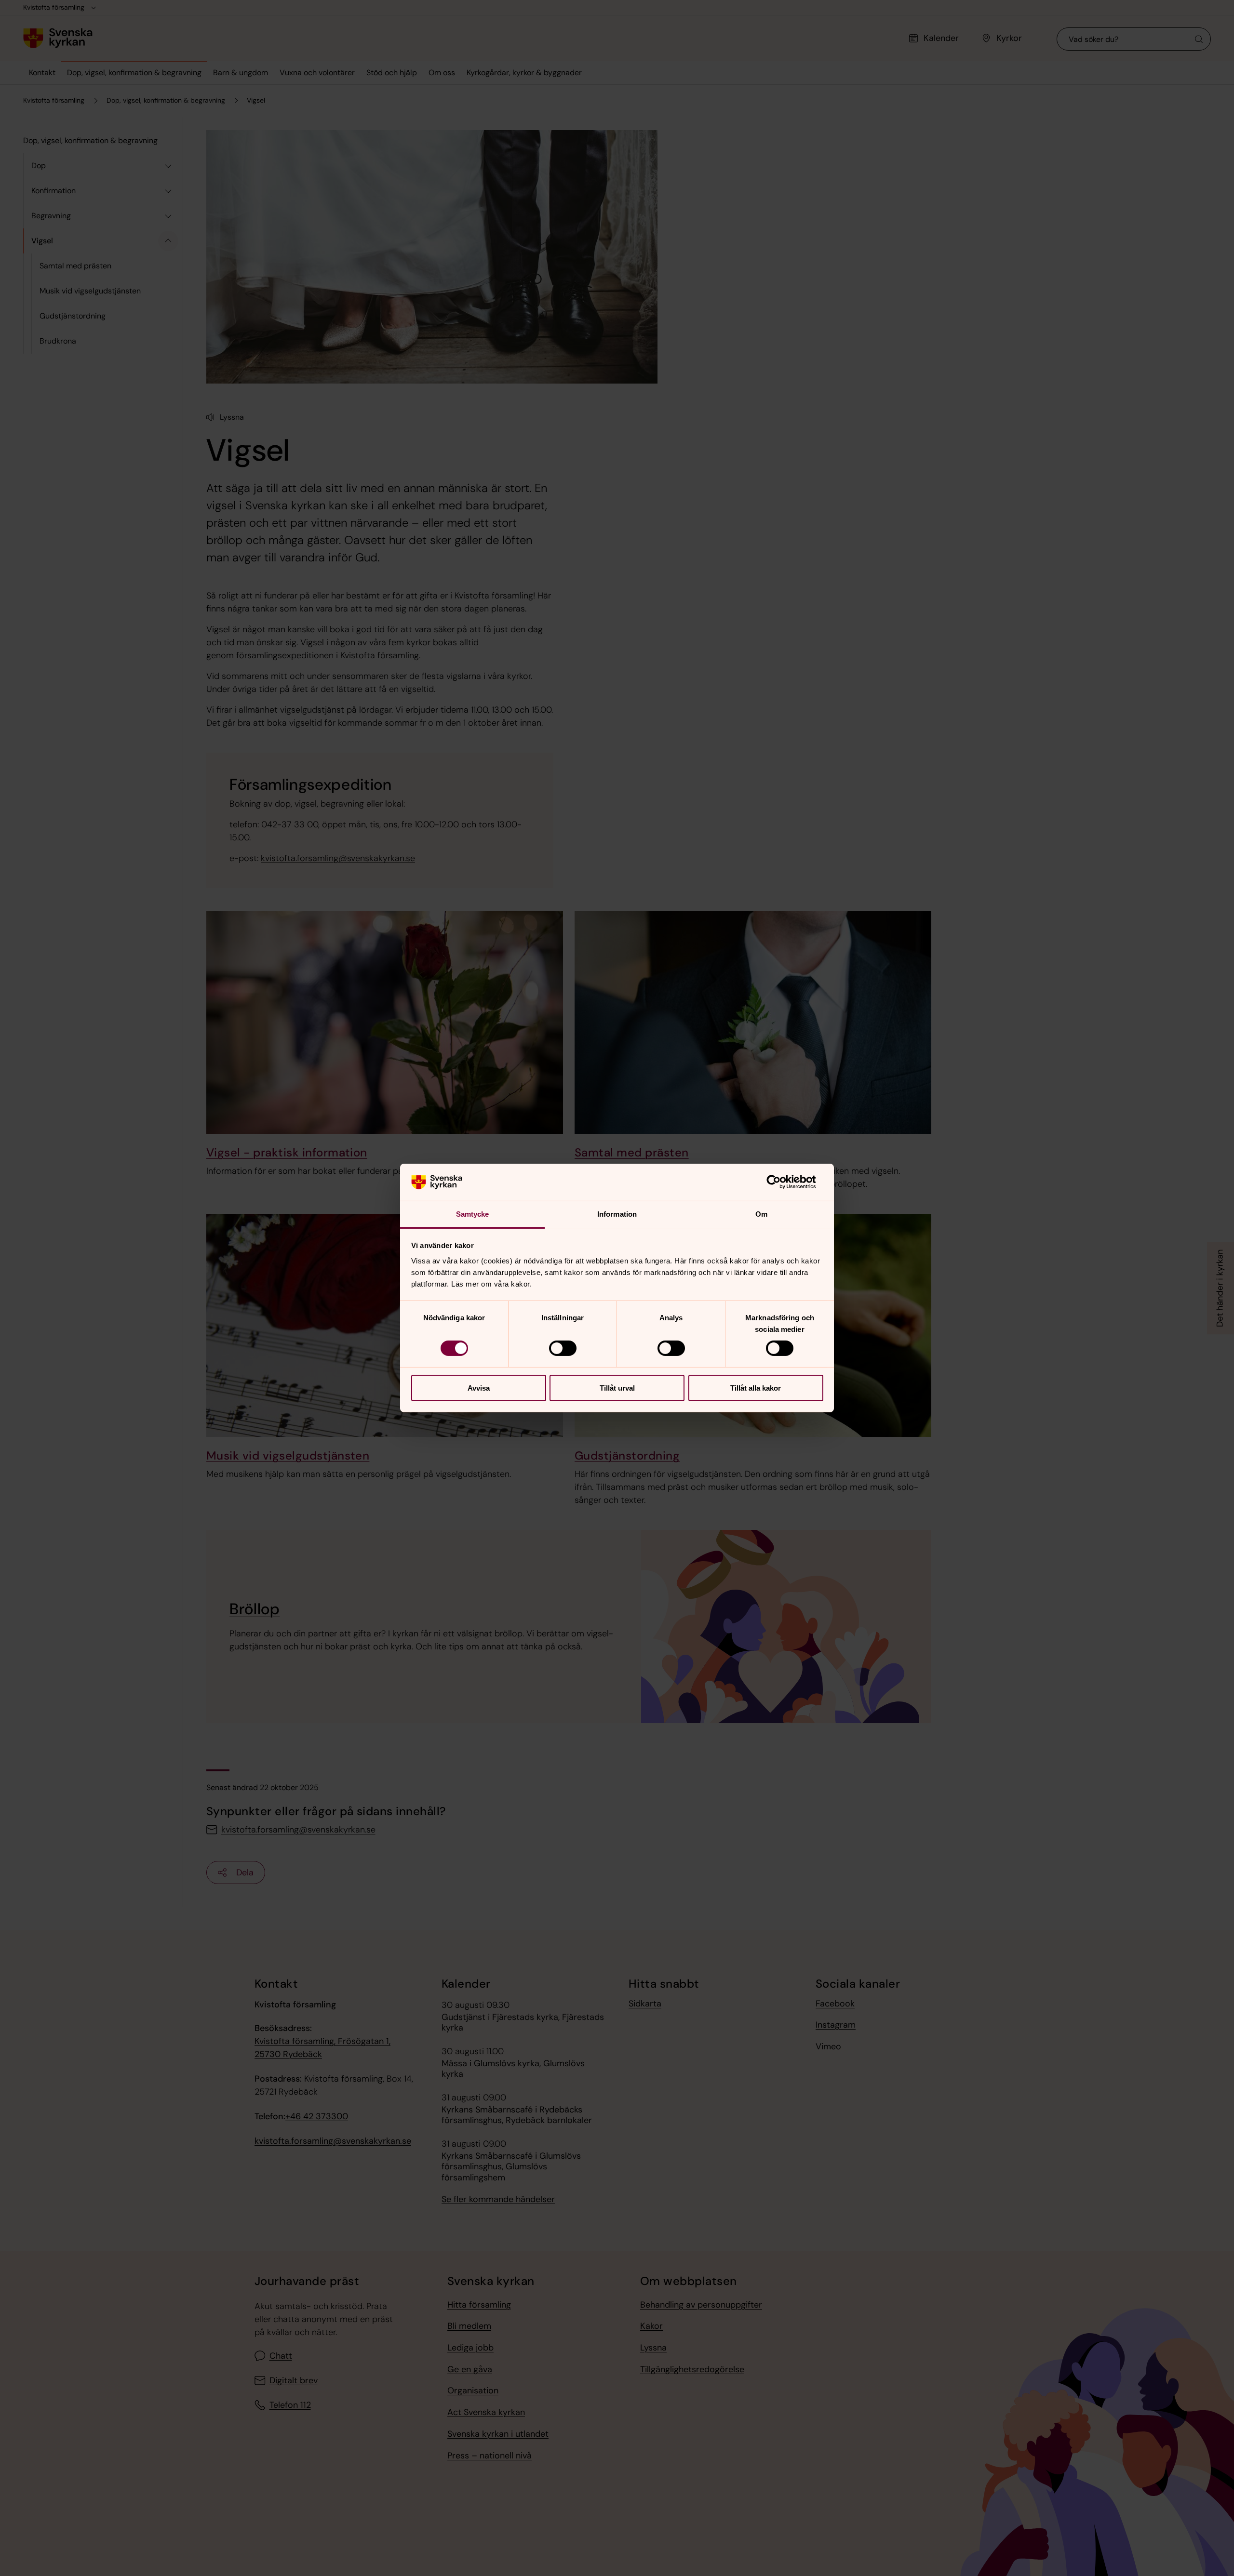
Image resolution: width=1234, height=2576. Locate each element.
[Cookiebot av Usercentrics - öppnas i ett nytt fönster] (781, 1182)
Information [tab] (617, 1214)
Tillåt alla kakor (756, 1388)
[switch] (563, 1348)
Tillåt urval (617, 1388)
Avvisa (479, 1388)
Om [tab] (761, 1214)
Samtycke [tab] (473, 1214)
